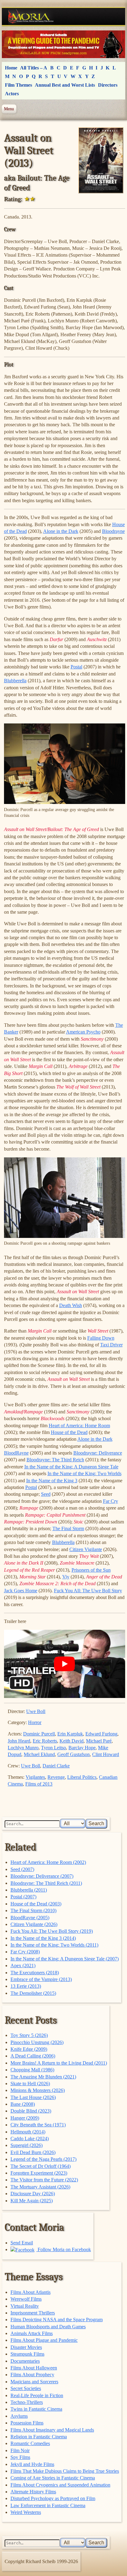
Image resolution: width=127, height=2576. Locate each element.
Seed (46, 1494)
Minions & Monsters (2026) (38, 2090)
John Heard (19, 1741)
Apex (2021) (23, 1965)
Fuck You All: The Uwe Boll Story (88, 1591)
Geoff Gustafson (74, 1754)
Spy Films (20, 2457)
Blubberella (15, 681)
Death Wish (71, 1305)
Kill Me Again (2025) (32, 2201)
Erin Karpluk (70, 1734)
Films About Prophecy (32, 2375)
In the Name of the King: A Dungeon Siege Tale (71, 1467)
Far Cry (111, 1501)
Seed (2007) (22, 1869)
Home (11, 68)
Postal (76, 667)
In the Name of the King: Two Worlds (84, 1473)
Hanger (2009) (25, 2118)
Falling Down (101, 1338)
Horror (35, 1722)
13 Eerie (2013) (26, 1986)
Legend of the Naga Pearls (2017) (43, 2159)
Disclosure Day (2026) (33, 2194)
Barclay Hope (82, 1748)
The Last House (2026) (33, 2097)
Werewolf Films (26, 2299)
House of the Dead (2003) (36, 1904)
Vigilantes (35, 1777)
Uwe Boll (36, 1711)
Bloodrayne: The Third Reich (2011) (46, 1883)
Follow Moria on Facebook (64, 2249)
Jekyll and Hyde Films (32, 2464)
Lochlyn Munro (23, 1748)
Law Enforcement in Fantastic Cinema (48, 2505)
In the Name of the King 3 (52, 1481)
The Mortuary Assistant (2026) (40, 2187)
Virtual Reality (25, 2306)
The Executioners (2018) (35, 1973)
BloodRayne (16, 1453)
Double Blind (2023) (31, 2111)
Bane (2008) (23, 2104)
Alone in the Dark (61, 531)
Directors (108, 85)
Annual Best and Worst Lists (65, 85)
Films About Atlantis (31, 2292)
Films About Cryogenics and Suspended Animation (60, 2485)
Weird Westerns (26, 2512)
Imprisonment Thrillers (33, 2313)
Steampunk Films (27, 2354)
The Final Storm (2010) (33, 1910)
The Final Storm (68, 1528)
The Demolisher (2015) (33, 1993)
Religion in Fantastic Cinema (39, 2437)
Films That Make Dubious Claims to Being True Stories (65, 2471)
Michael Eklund (39, 1754)
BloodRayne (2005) (30, 1918)
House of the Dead (69, 1432)
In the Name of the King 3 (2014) (43, 1938)
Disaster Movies (26, 2347)
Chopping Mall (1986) (32, 2070)
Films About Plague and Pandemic (44, 2340)
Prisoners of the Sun (91, 1570)
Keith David (72, 1741)
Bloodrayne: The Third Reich (55, 1460)
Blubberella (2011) (29, 1890)
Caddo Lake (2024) (30, 2139)
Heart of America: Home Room (79, 1426)
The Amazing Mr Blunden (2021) (43, 2077)
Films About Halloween (34, 2368)
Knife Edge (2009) (29, 2049)
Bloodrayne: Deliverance (98, 1453)
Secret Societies (26, 2388)
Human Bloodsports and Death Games (48, 2327)
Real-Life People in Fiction (37, 2395)
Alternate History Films (33, 2492)
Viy (66, 1577)
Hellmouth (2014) (28, 2132)
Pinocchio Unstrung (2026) (37, 2042)
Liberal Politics (82, 1777)
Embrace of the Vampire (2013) (41, 1979)
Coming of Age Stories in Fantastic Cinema (53, 2478)
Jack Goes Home (21, 1591)
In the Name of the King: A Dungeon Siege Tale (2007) (65, 1959)
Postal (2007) (23, 1897)
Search (96, 1824)
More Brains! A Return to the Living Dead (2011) (59, 2063)
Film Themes (18, 85)
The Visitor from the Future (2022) (44, 2180)
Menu (9, 109)
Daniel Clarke (56, 1766)
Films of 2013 (39, 1784)
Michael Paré (99, 1741)
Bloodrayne (113, 531)
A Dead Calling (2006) (33, 2056)
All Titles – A (34, 68)
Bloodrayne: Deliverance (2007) (42, 1876)
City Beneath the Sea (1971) (38, 2125)
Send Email (22, 2243)
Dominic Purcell (39, 1734)
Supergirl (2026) (27, 2145)
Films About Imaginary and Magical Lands (52, 2430)
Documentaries (25, 2361)
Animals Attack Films (32, 2333)
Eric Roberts (45, 1741)
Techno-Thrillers (27, 2402)
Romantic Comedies (30, 2443)
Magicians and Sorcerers (34, 2382)
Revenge (56, 1777)
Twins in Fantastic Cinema (36, 2409)
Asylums (19, 2416)
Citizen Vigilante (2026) (34, 1924)
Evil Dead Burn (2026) (33, 2152)
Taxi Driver (111, 1345)
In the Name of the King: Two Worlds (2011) (54, 1945)
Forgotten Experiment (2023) (39, 2173)
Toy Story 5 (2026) (29, 2035)
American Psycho (83, 1032)
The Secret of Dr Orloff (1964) (41, 2166)
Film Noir (20, 2450)
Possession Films (27, 2423)
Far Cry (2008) (25, 1952)
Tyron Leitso (53, 1748)
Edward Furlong (101, 1734)
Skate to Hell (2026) (30, 2084)
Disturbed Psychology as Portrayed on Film (53, 2498)
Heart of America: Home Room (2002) (48, 1862)
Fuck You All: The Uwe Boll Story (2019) (52, 1931)
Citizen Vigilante (86, 1549)
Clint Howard (106, 1754)
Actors (12, 94)
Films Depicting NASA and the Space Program (57, 2320)
